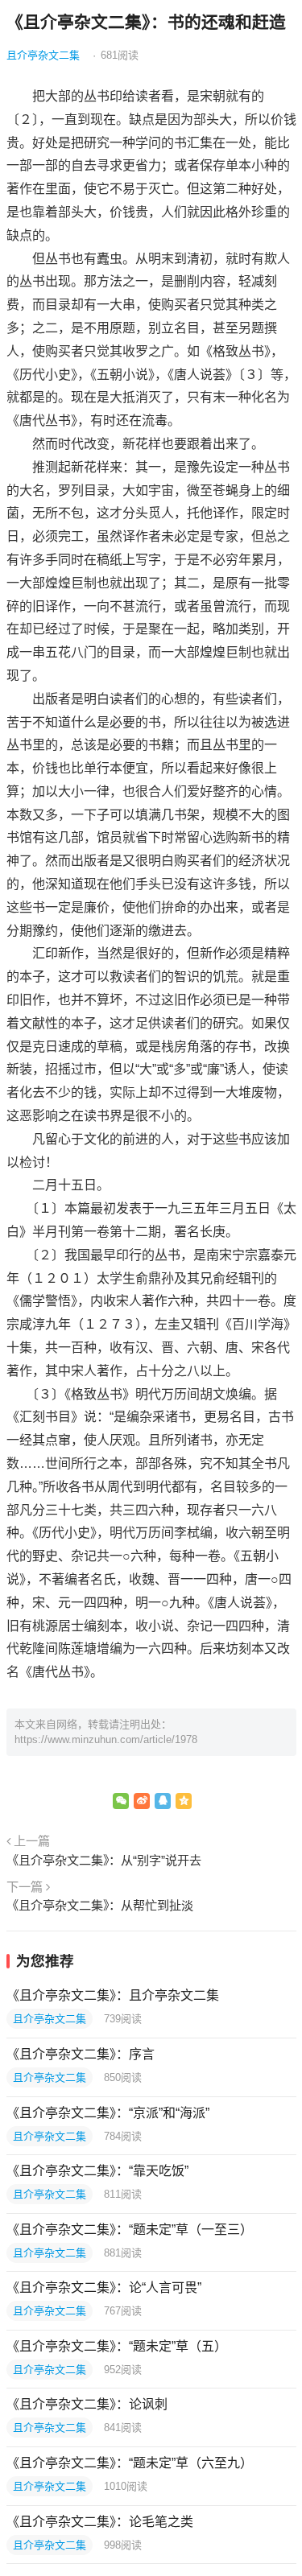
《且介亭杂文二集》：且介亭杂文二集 (113, 1995)
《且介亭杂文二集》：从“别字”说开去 (104, 1860)
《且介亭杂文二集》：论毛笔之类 (100, 2522)
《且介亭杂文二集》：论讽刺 (87, 2404)
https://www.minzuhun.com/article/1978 (106, 1739)
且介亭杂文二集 (43, 55)
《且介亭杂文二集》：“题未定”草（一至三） (130, 2230)
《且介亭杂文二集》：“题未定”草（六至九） (130, 2463)
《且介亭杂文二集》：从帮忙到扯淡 (100, 1905)
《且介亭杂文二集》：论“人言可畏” (104, 2287)
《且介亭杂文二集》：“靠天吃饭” (97, 2171)
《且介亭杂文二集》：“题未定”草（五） (117, 2346)
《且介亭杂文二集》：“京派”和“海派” (108, 2113)
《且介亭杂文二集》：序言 (81, 2054)
